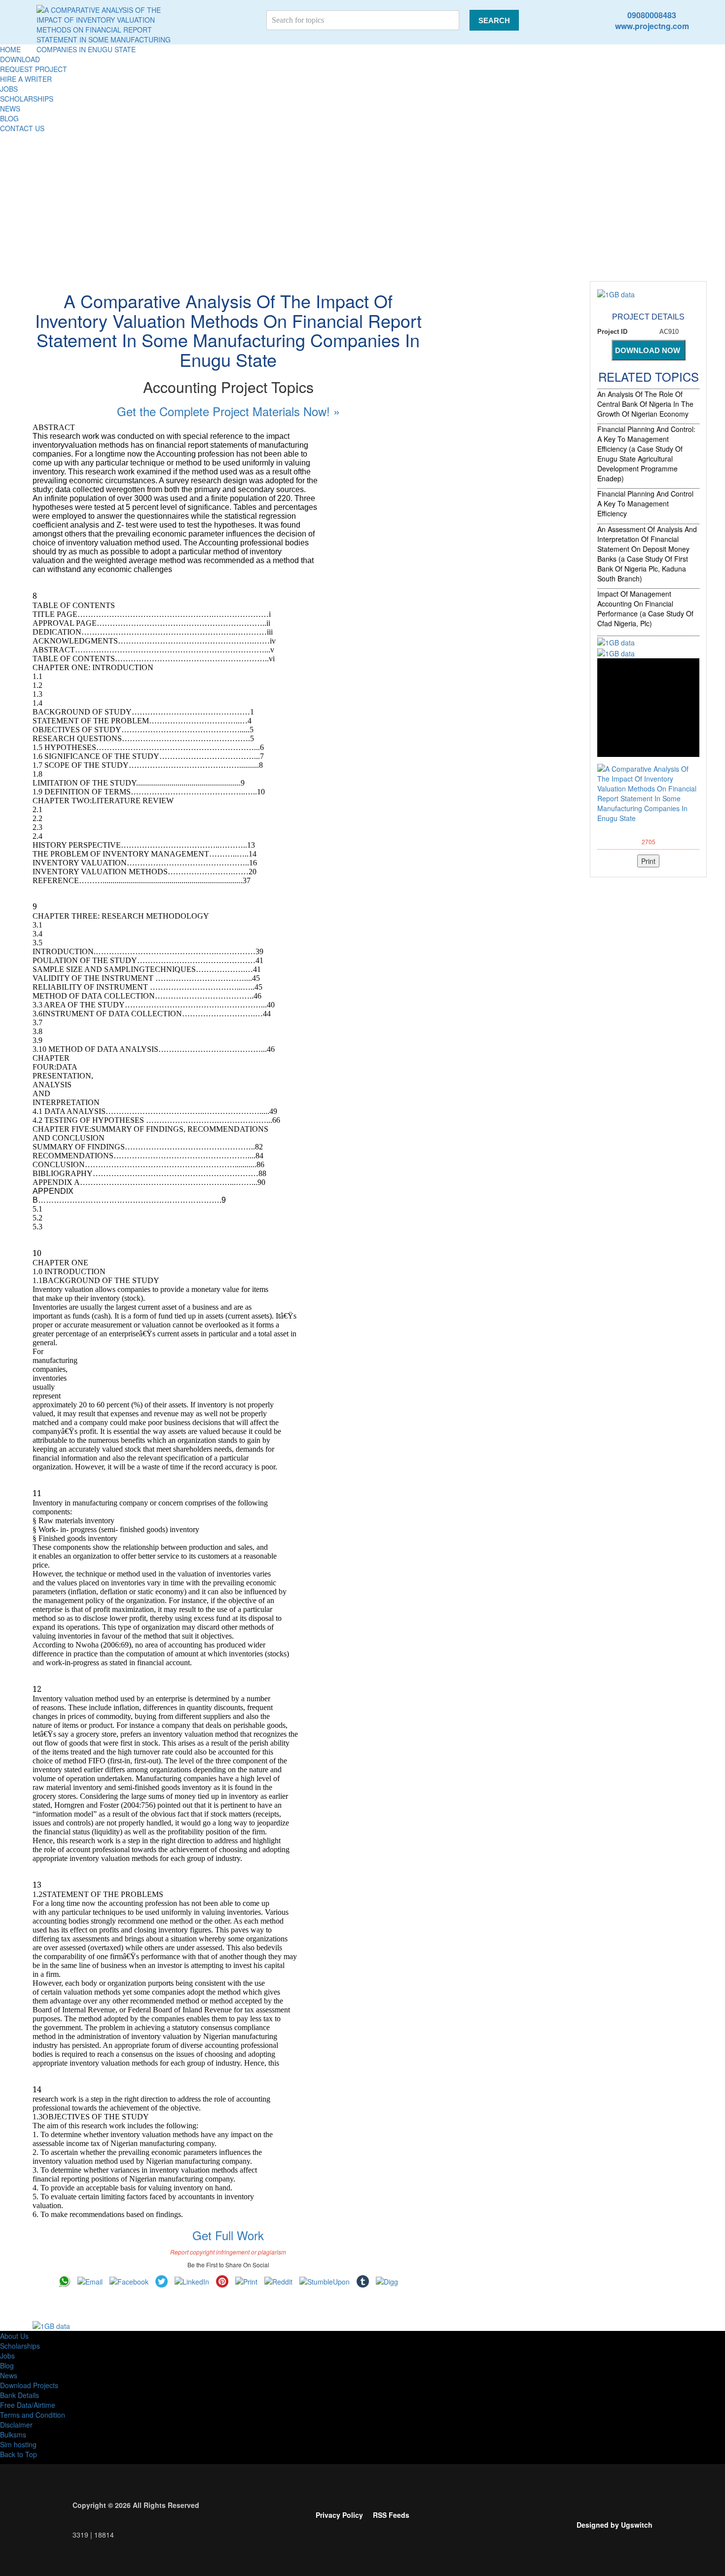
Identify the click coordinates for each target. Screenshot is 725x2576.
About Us (14, 2336)
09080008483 (652, 15)
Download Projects (29, 2385)
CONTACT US (22, 128)
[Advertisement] (362, 207)
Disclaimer (16, 2425)
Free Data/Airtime (28, 2405)
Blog (7, 2365)
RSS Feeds (391, 2515)
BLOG (9, 118)
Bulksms (13, 2434)
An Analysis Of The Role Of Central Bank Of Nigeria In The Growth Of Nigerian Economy (645, 404)
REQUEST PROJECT (34, 69)
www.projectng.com (652, 26)
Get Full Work (228, 2235)
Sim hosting (18, 2444)
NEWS (10, 108)
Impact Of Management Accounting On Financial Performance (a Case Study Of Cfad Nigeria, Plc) (645, 608)
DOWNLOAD (20, 59)
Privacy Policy (339, 2515)
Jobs (7, 2356)
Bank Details (19, 2395)
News (9, 2375)
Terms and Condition (33, 2415)
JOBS (9, 89)
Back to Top (18, 2454)
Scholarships (20, 2346)
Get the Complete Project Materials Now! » (228, 411)
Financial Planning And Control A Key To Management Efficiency (645, 503)
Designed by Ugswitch (615, 2525)
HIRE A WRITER (26, 79)
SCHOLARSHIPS (27, 99)
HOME (10, 49)
